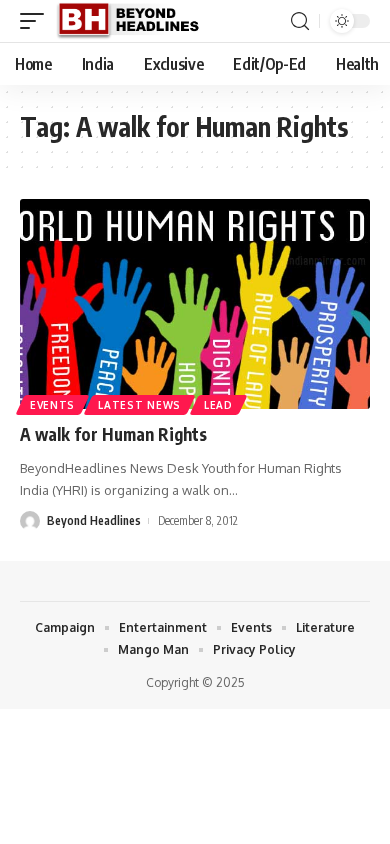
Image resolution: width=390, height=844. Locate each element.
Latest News (139, 405)
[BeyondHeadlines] (135, 21)
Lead (218, 405)
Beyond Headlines (94, 520)
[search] (300, 21)
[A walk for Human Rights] (195, 304)
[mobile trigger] (37, 21)
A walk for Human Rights (113, 434)
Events (52, 405)
